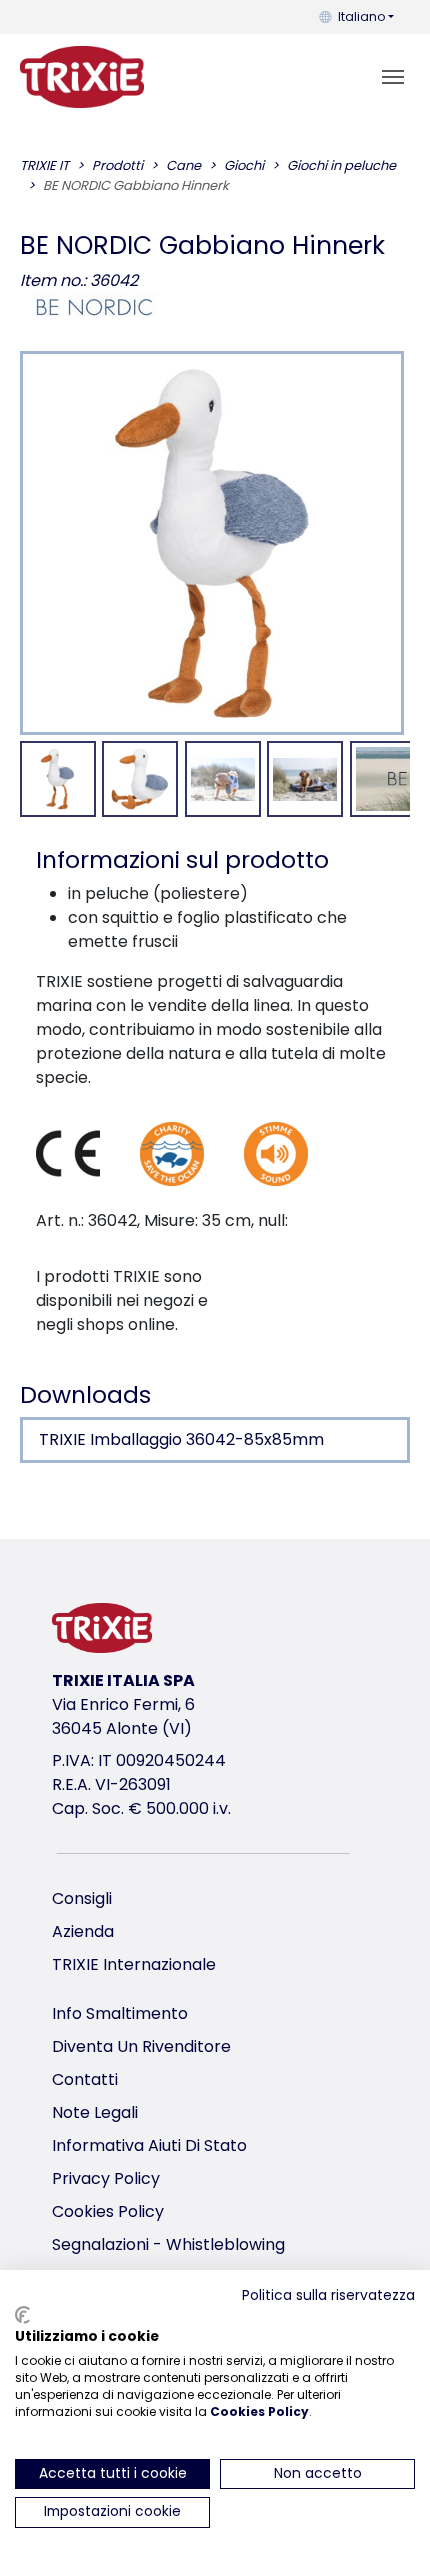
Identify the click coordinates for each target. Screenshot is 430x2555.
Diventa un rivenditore (141, 2046)
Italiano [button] (361, 16)
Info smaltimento (120, 2013)
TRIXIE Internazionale (134, 1964)
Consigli (82, 1898)
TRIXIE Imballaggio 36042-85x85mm (181, 1439)
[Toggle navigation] (393, 77)
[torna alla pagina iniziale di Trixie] (82, 77)
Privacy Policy (106, 2178)
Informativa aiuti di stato (149, 2145)
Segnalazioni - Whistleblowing (168, 2244)
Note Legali (95, 2112)
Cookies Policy (108, 2211)
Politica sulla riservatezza (328, 2295)
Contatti (85, 2079)
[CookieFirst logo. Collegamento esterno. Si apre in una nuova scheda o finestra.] (22, 2315)
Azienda (83, 1931)
